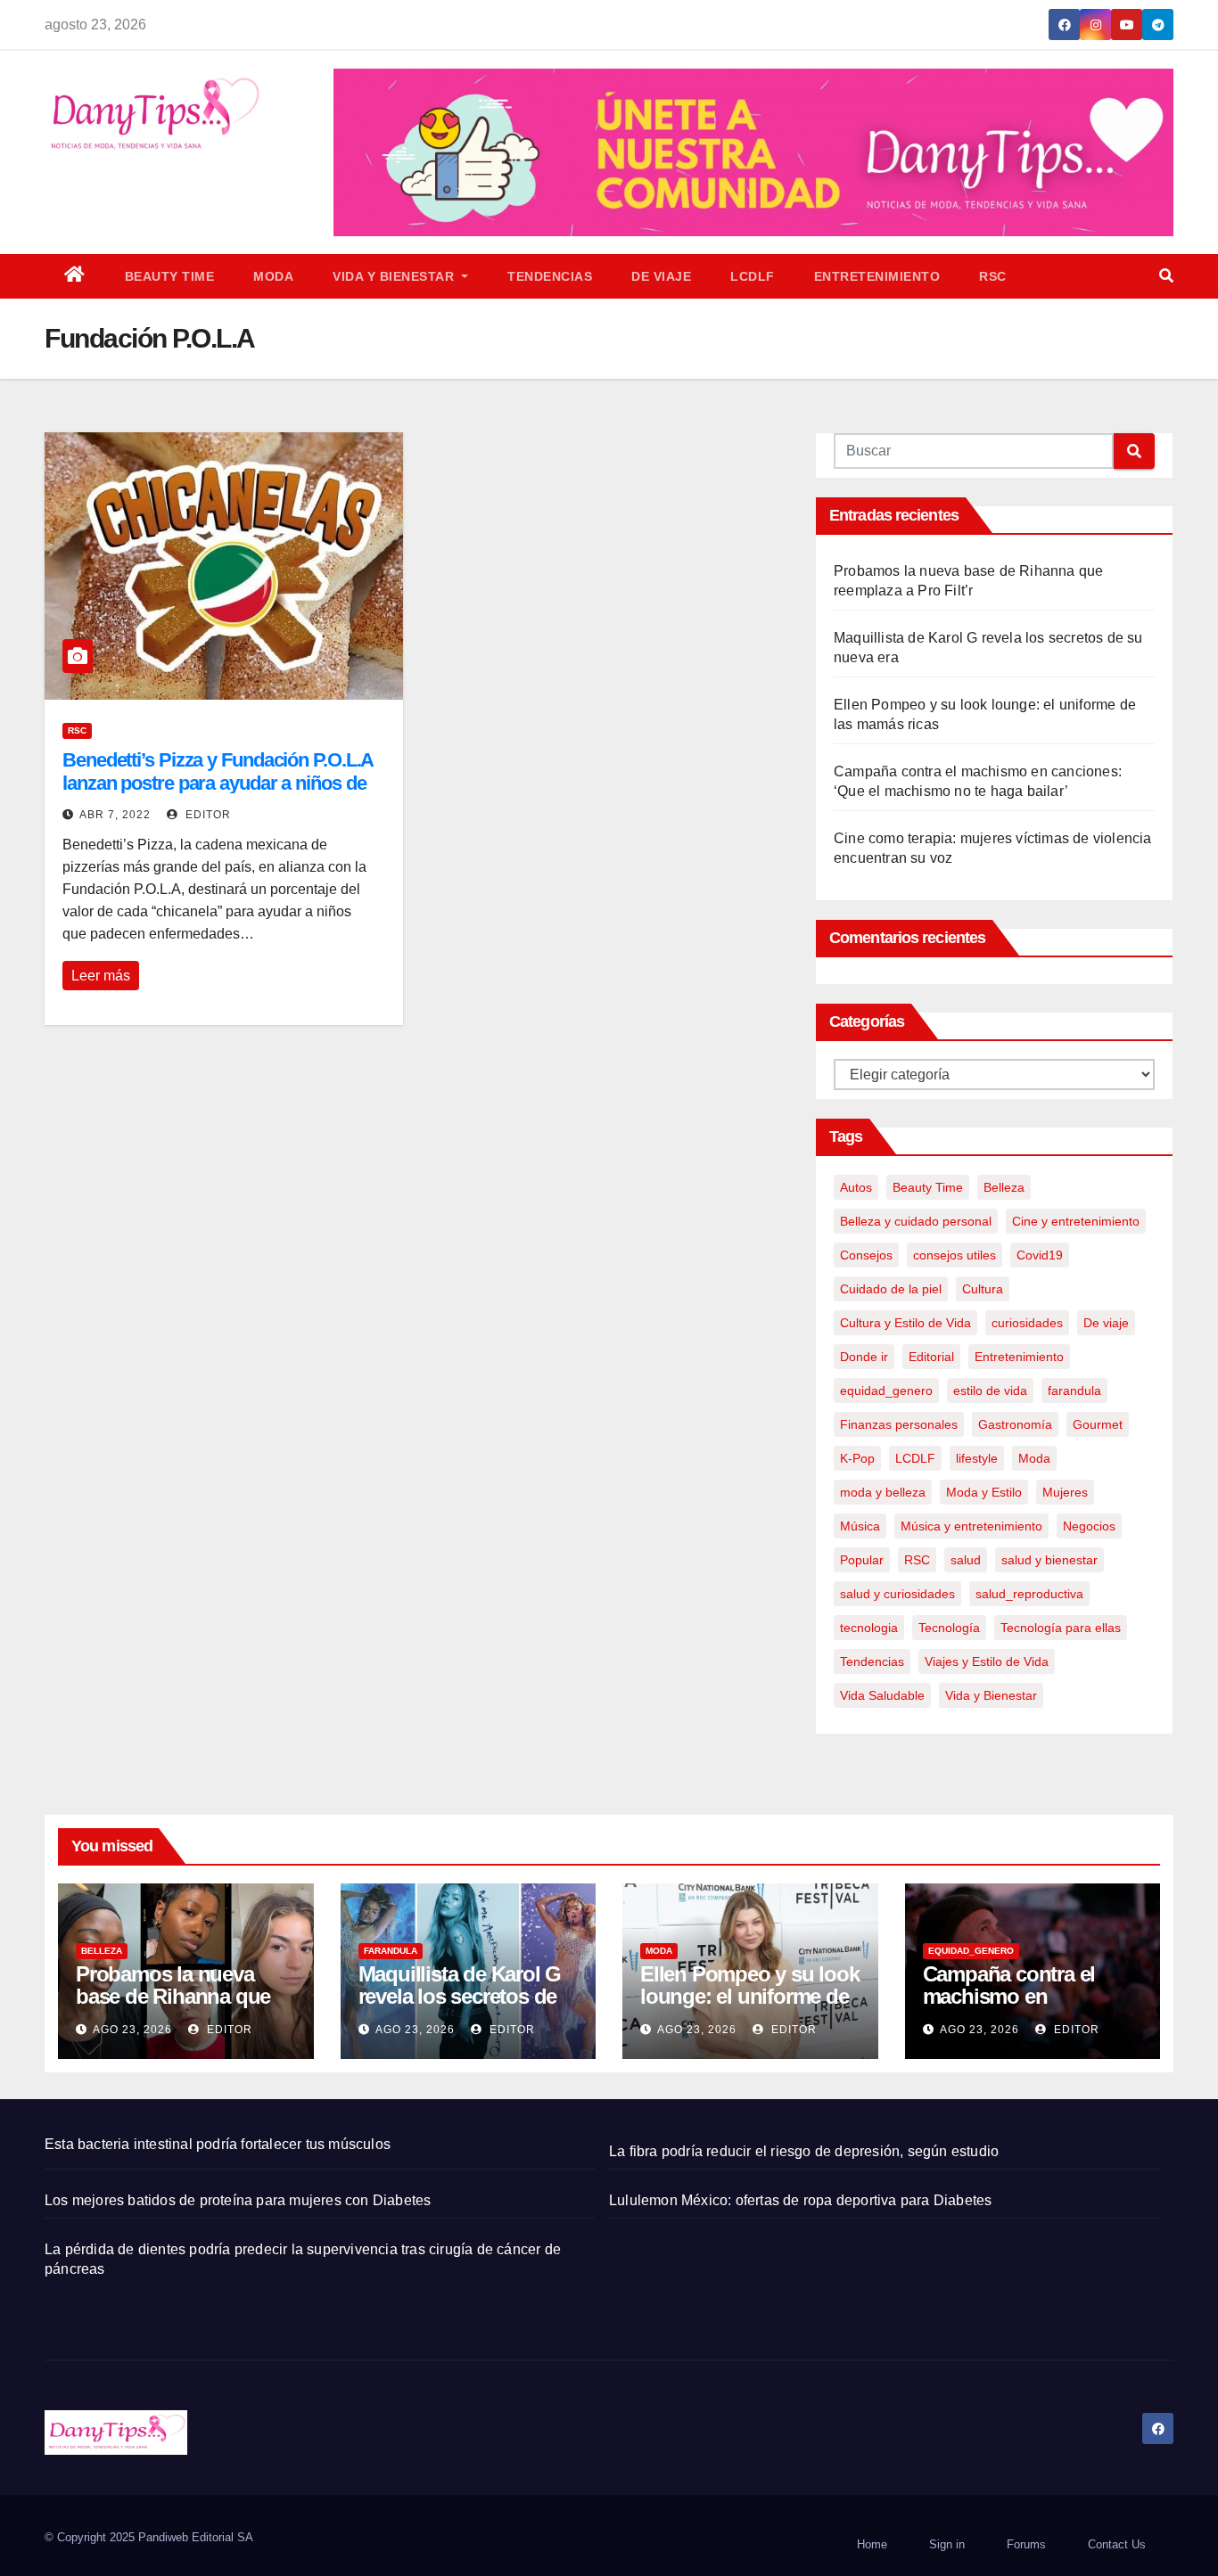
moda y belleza (883, 1492)
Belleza (1004, 1187)
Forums (1026, 2544)
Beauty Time (170, 276)
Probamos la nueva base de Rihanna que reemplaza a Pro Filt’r (173, 1996)
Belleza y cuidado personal (916, 1221)
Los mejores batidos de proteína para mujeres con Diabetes (238, 2200)
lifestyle (977, 1458)
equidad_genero (886, 1391)
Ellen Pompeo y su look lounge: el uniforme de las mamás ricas (750, 1996)
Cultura (983, 1289)
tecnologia (869, 1628)
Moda (273, 276)
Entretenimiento (877, 276)
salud (966, 1560)
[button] (1166, 276)
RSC (993, 276)
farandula (1074, 1391)
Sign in (947, 2544)
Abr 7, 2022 (115, 815)
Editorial (931, 1357)
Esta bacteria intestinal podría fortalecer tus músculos (218, 2144)
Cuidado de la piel (891, 1289)
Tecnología (949, 1628)
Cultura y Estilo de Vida (905, 1323)
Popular (862, 1560)
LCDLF (753, 276)
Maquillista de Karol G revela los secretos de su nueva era (460, 1996)
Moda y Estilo (984, 1492)
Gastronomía (1015, 1424)
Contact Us (1117, 2544)
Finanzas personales (899, 1424)
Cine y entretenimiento (1076, 1221)
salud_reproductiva (1029, 1594)
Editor (206, 815)
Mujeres (1065, 1492)
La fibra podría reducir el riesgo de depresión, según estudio (804, 2151)
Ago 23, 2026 (132, 2030)
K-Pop (857, 1458)
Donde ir (864, 1357)
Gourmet (1098, 1424)
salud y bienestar (1049, 1560)
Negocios (1089, 1526)
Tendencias (550, 276)
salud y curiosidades (897, 1594)
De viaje (661, 276)
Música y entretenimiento (971, 1526)
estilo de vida (990, 1391)
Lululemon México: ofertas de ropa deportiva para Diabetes (800, 2200)
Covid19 (1040, 1255)
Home (872, 2544)
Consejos (866, 1255)
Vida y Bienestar (395, 276)
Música (860, 1526)
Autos (856, 1187)
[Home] (75, 276)
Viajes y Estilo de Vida (987, 1661)
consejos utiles (955, 1255)
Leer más (101, 976)
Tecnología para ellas (1061, 1628)
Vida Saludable (882, 1695)
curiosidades (1027, 1323)
